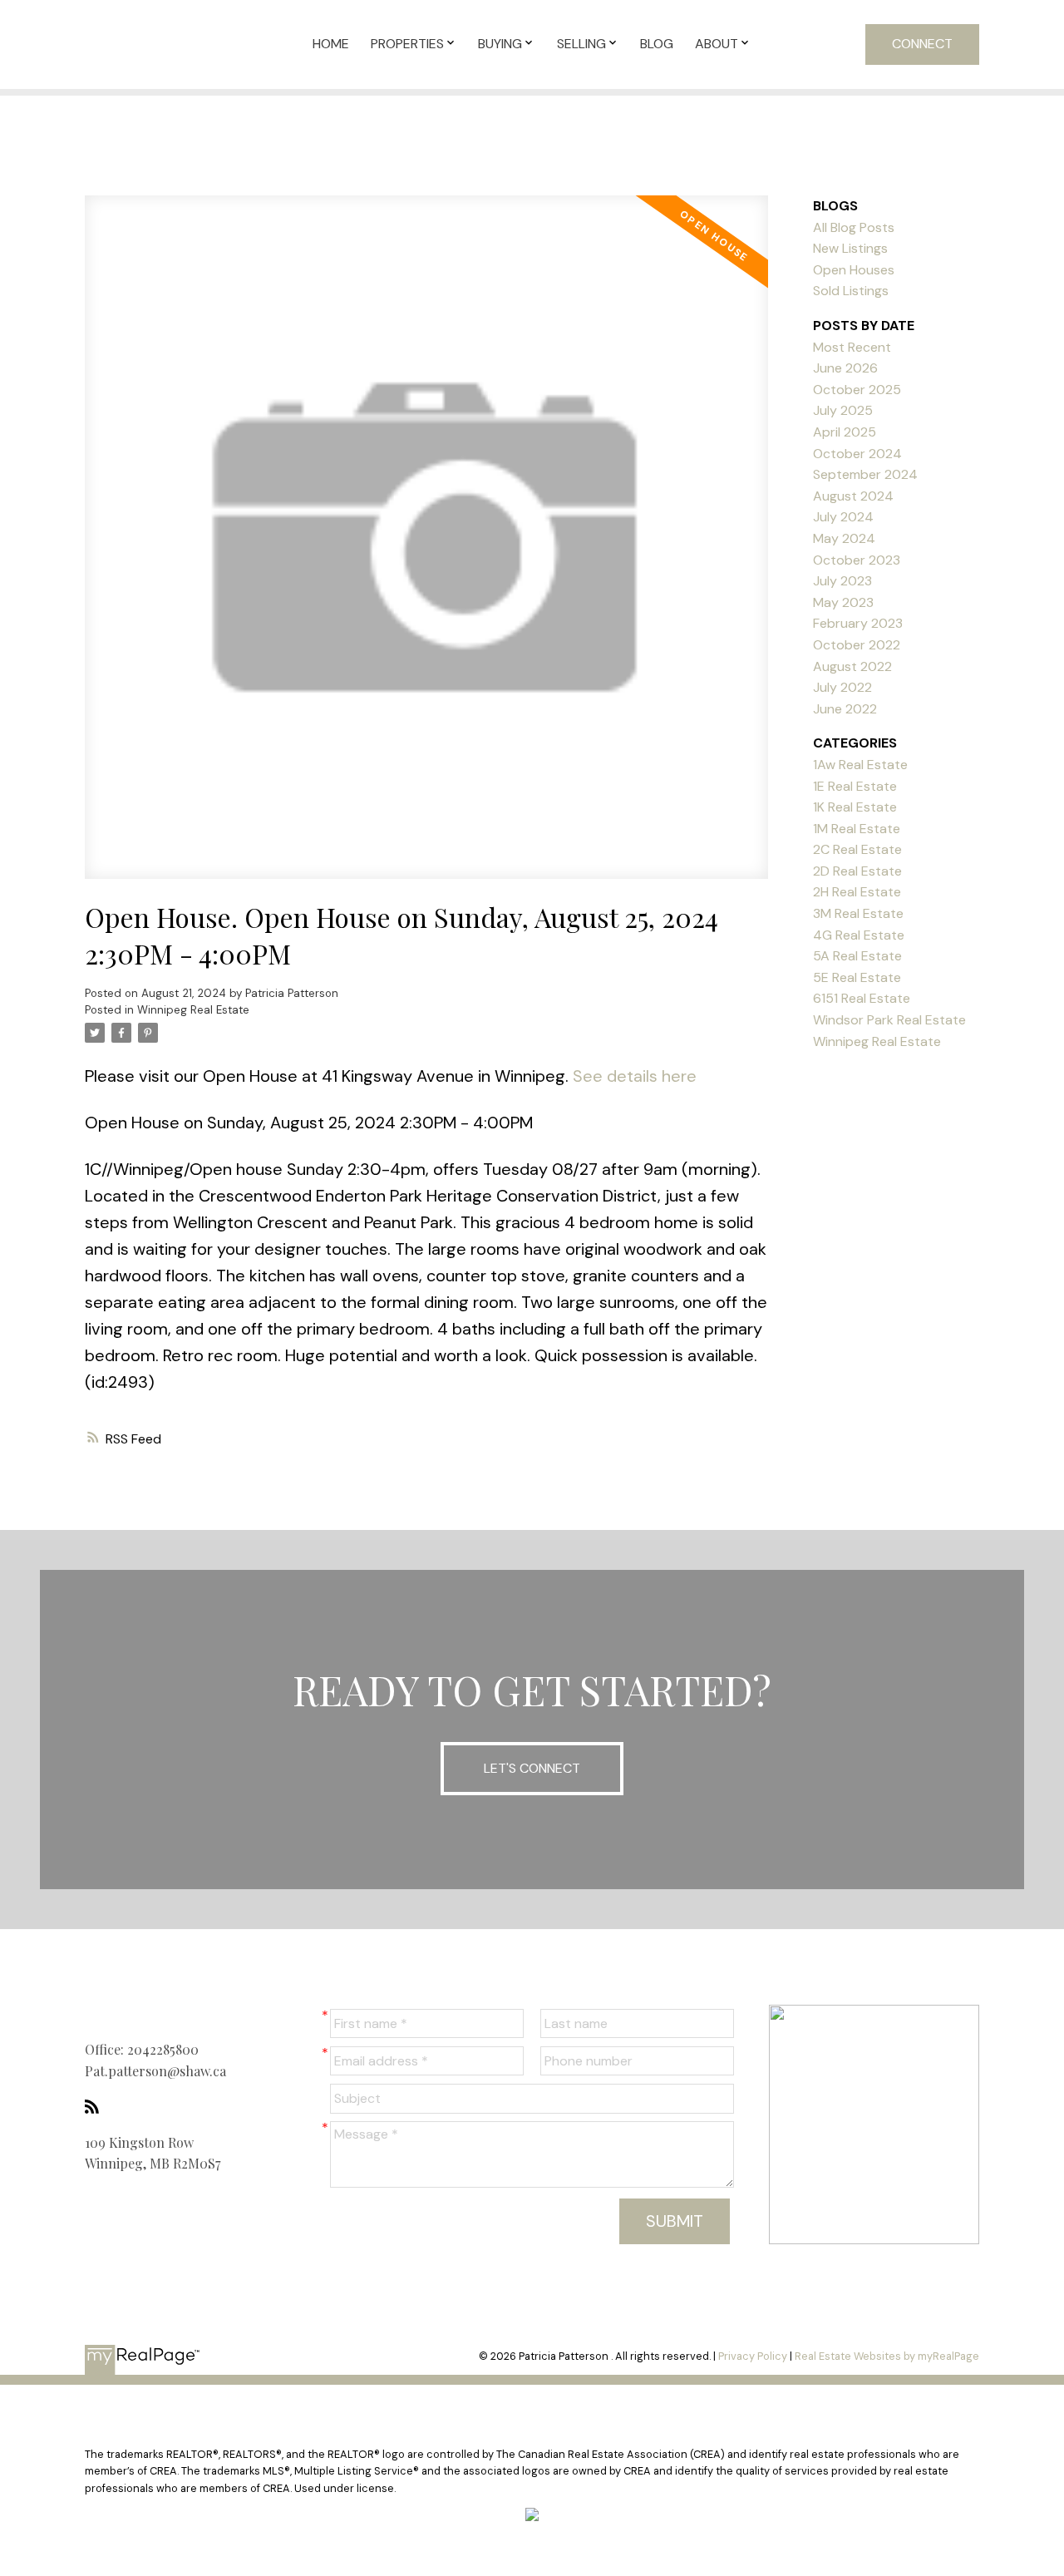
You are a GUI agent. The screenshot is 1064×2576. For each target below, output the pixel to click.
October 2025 (857, 390)
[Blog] (96, 2107)
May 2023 (843, 602)
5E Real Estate (857, 977)
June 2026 (845, 368)
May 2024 (844, 538)
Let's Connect (532, 1768)
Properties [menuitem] (407, 44)
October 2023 (857, 560)
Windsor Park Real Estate (889, 1020)
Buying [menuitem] (500, 44)
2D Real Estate (857, 871)
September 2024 (865, 474)
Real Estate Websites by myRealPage (887, 2356)
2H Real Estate (857, 892)
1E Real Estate (855, 786)
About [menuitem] (717, 44)
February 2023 (858, 623)
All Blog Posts (854, 227)
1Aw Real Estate (860, 765)
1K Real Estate (855, 807)
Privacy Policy (753, 2356)
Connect (922, 44)
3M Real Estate (858, 913)
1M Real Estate (857, 829)
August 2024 (853, 496)
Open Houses (854, 270)
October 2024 (857, 454)
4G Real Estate (859, 935)
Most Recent (852, 347)
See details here (635, 1076)
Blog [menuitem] (657, 44)
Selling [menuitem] (581, 44)
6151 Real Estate (862, 998)
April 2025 (845, 432)
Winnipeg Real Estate (193, 1010)
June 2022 (845, 709)
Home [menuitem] (331, 44)
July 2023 (842, 581)
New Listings (850, 248)
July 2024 (843, 517)
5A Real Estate (857, 956)
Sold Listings (851, 291)
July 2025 (843, 410)
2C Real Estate (857, 849)
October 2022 (857, 645)
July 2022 (842, 687)
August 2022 (852, 666)
